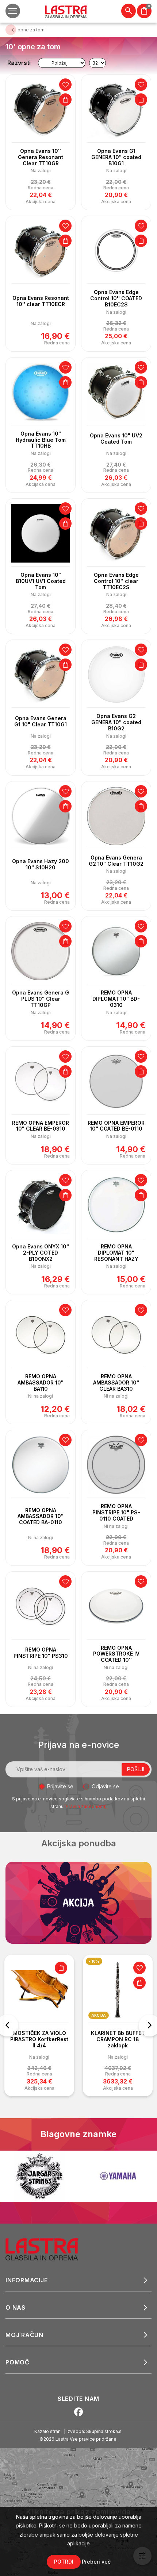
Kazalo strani (48, 2431)
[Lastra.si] (50, 2249)
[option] (39, 2025)
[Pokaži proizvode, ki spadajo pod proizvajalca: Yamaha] (39, 2176)
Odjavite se (105, 1786)
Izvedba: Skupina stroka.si (95, 2431)
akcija (99, 2015)
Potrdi (64, 2562)
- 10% (94, 1961)
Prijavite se (60, 1786)
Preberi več (96, 2562)
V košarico (65, 100)
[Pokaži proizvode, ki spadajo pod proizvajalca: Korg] (118, 2176)
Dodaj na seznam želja (65, 85)
